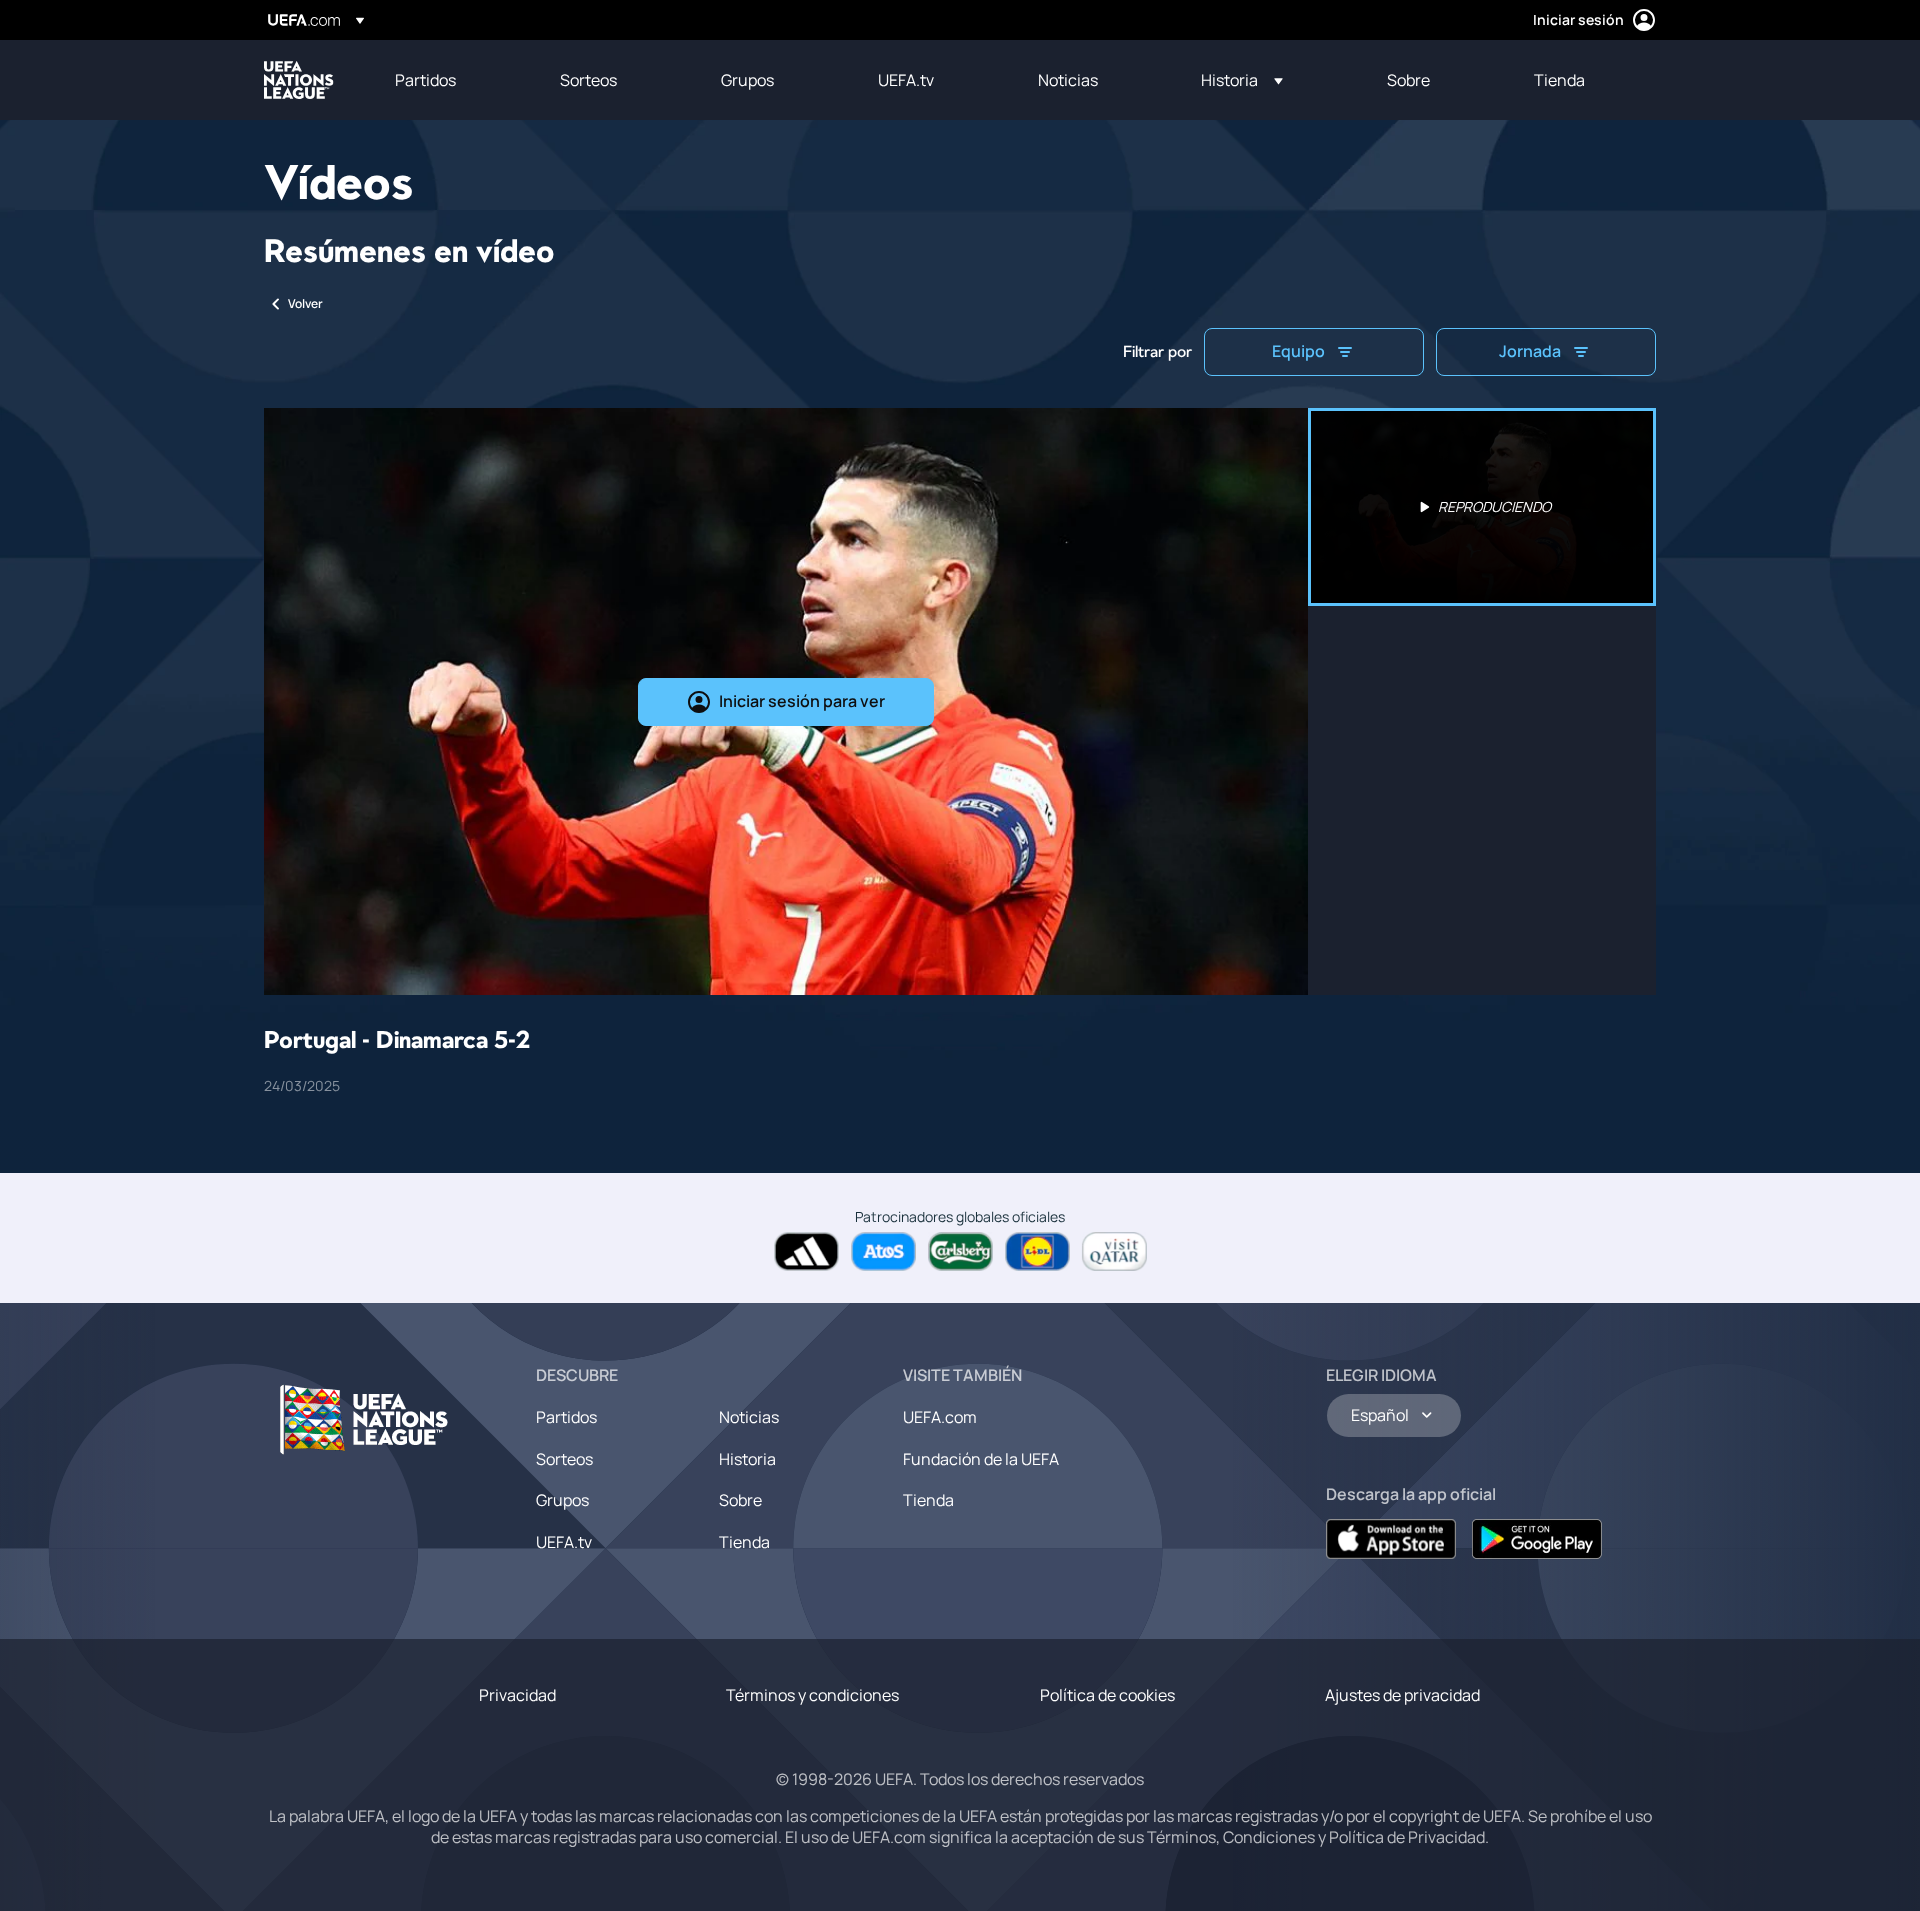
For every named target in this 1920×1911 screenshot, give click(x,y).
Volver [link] (305, 303)
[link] (425, 80)
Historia (747, 1459)
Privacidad (517, 1695)
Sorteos (564, 1459)
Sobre (740, 1500)
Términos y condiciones (812, 1695)
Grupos (562, 1500)
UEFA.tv (564, 1542)
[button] (1242, 80)
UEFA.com (940, 1417)
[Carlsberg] (960, 1251)
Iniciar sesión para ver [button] (802, 701)
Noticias (749, 1417)
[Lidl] (1037, 1251)
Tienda (744, 1542)
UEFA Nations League (299, 80)
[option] (1482, 507)
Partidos (566, 1417)
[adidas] (806, 1251)
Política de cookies (1107, 1695)
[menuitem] (452, 80)
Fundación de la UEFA (981, 1459)
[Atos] (883, 1251)
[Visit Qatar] (1114, 1251)
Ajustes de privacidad (1402, 1695)
